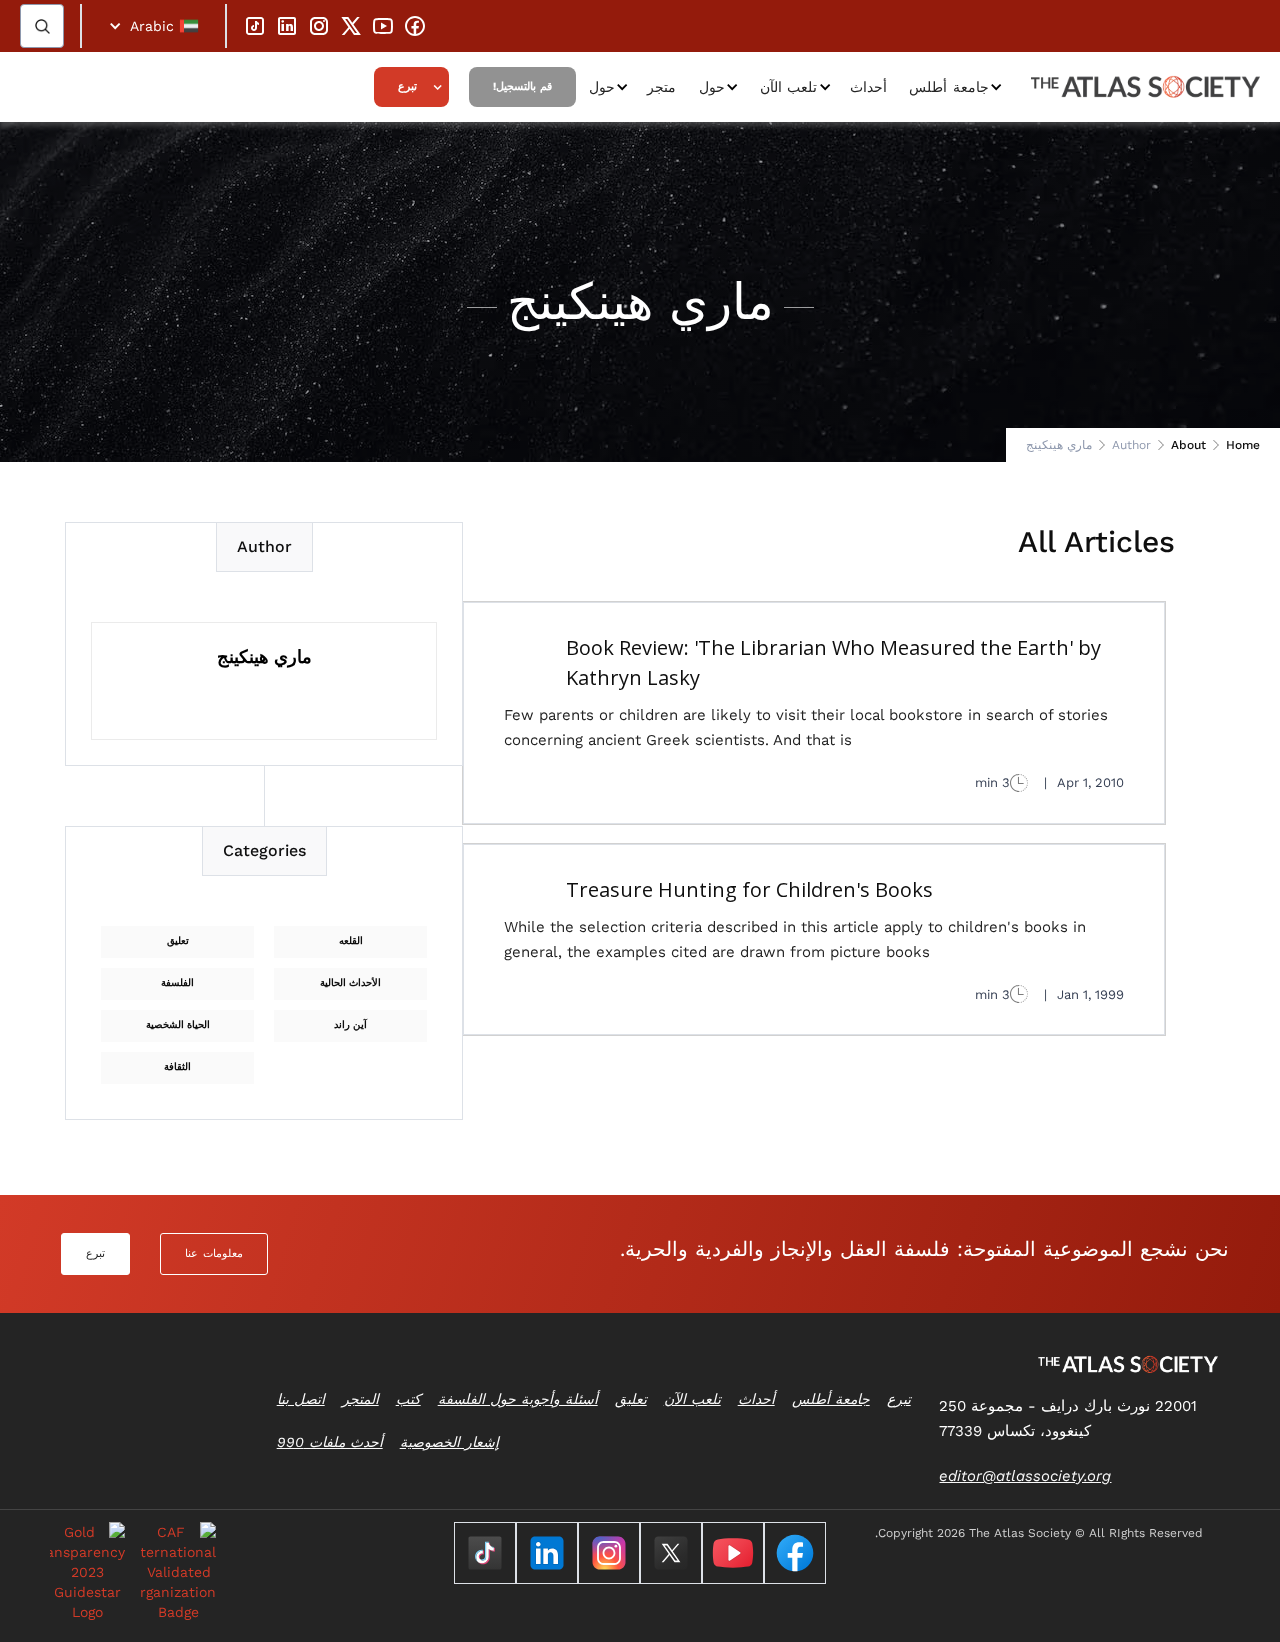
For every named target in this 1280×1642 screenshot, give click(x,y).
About (1188, 445)
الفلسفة (177, 982)
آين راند (350, 1024)
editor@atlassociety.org (1025, 1476)
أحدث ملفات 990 (330, 1442)
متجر (661, 87)
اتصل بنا (301, 1399)
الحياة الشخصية (178, 1024)
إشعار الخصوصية (449, 1442)
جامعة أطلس (949, 87)
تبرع (407, 86)
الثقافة (177, 1066)
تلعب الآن (789, 87)
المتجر (360, 1399)
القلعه (351, 940)
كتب (408, 1399)
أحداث (868, 87)
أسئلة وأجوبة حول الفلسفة (518, 1399)
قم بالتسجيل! (522, 86)
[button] (153, 26)
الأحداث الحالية (350, 982)
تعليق (178, 940)
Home (1243, 445)
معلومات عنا (214, 1253)
